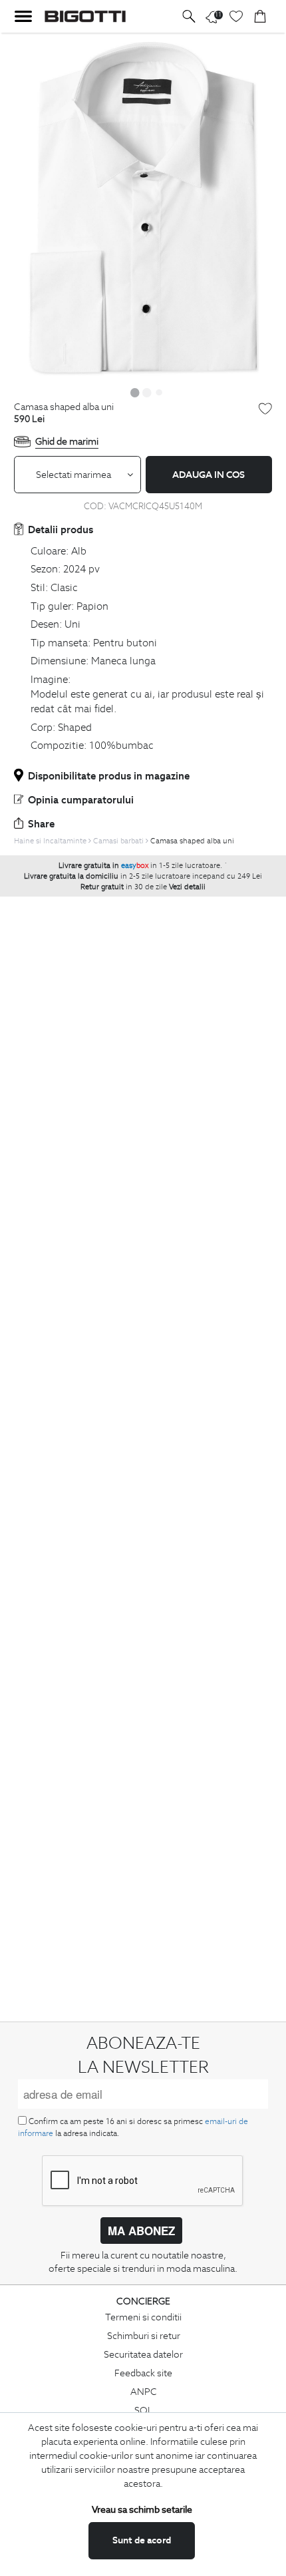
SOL (144, 2410)
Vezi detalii (187, 887)
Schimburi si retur (144, 2336)
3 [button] (159, 392)
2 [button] (147, 392)
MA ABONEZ (141, 2231)
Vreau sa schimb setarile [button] (142, 2509)
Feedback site (143, 2373)
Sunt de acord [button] (142, 2540)
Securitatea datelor (143, 2354)
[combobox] (77, 475)
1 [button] (135, 392)
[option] (143, 207)
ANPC (144, 2392)
